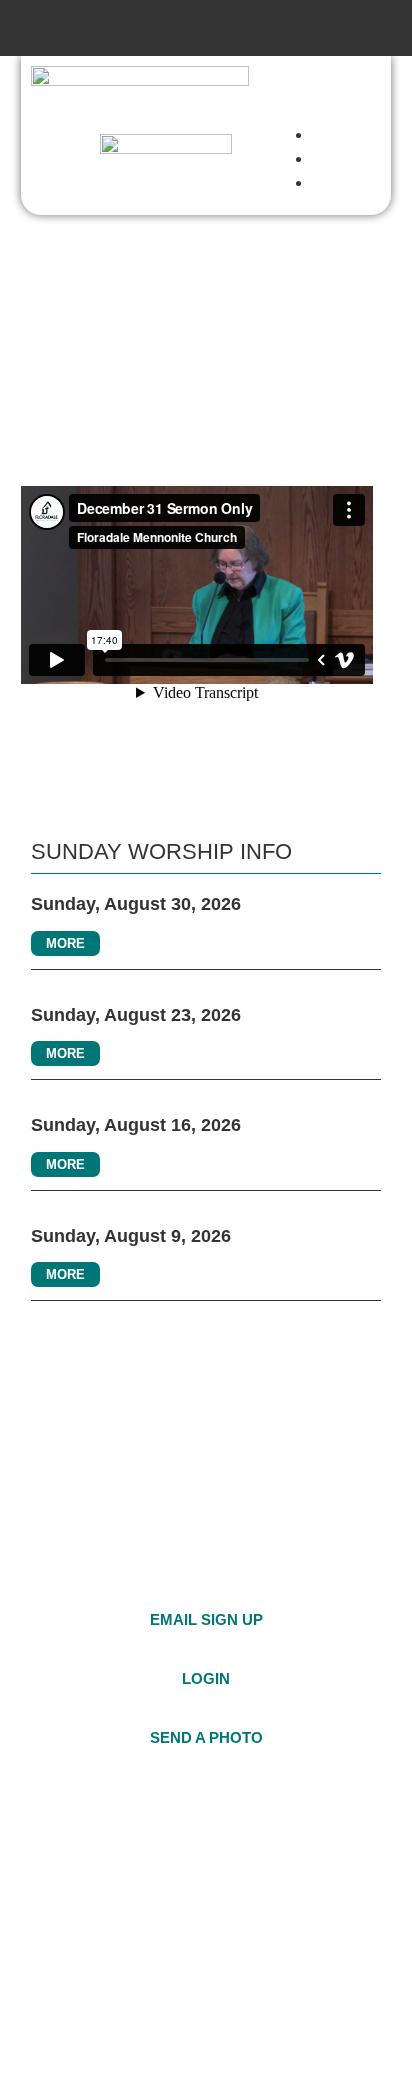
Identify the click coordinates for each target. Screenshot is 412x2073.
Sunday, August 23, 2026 (136, 1015)
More (65, 943)
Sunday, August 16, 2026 (136, 1125)
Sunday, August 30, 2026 (136, 904)
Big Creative (117, 2028)
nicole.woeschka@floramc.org (191, 1882)
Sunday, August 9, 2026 (131, 1236)
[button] (206, 28)
